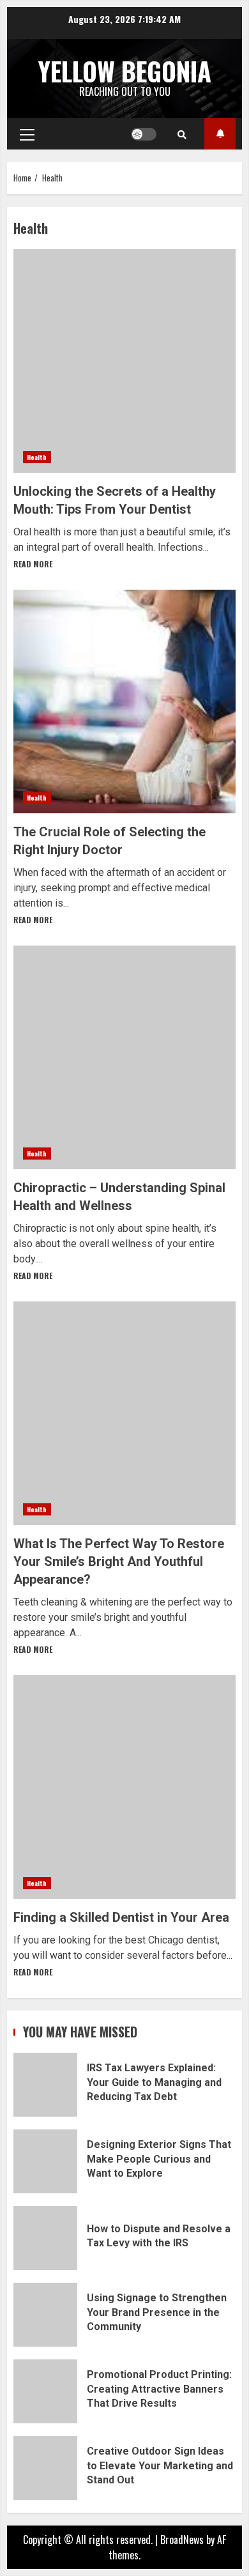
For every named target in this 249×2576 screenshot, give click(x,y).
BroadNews (182, 2540)
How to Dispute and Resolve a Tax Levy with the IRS (45, 2238)
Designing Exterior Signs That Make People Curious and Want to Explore (45, 2161)
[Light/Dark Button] (144, 134)
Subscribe (220, 134)
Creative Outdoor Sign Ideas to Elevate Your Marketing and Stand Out (45, 2468)
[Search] (182, 134)
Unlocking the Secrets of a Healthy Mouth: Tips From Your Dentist (124, 361)
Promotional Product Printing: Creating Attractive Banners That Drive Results (45, 2391)
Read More (33, 564)
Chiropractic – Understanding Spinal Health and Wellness (124, 1057)
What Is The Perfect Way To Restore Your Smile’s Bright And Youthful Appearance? (124, 1413)
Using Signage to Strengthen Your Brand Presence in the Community (45, 2315)
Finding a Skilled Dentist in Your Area (124, 1787)
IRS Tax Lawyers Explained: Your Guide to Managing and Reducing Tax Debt (45, 2085)
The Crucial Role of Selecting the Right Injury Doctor (124, 701)
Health (37, 457)
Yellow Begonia (125, 71)
